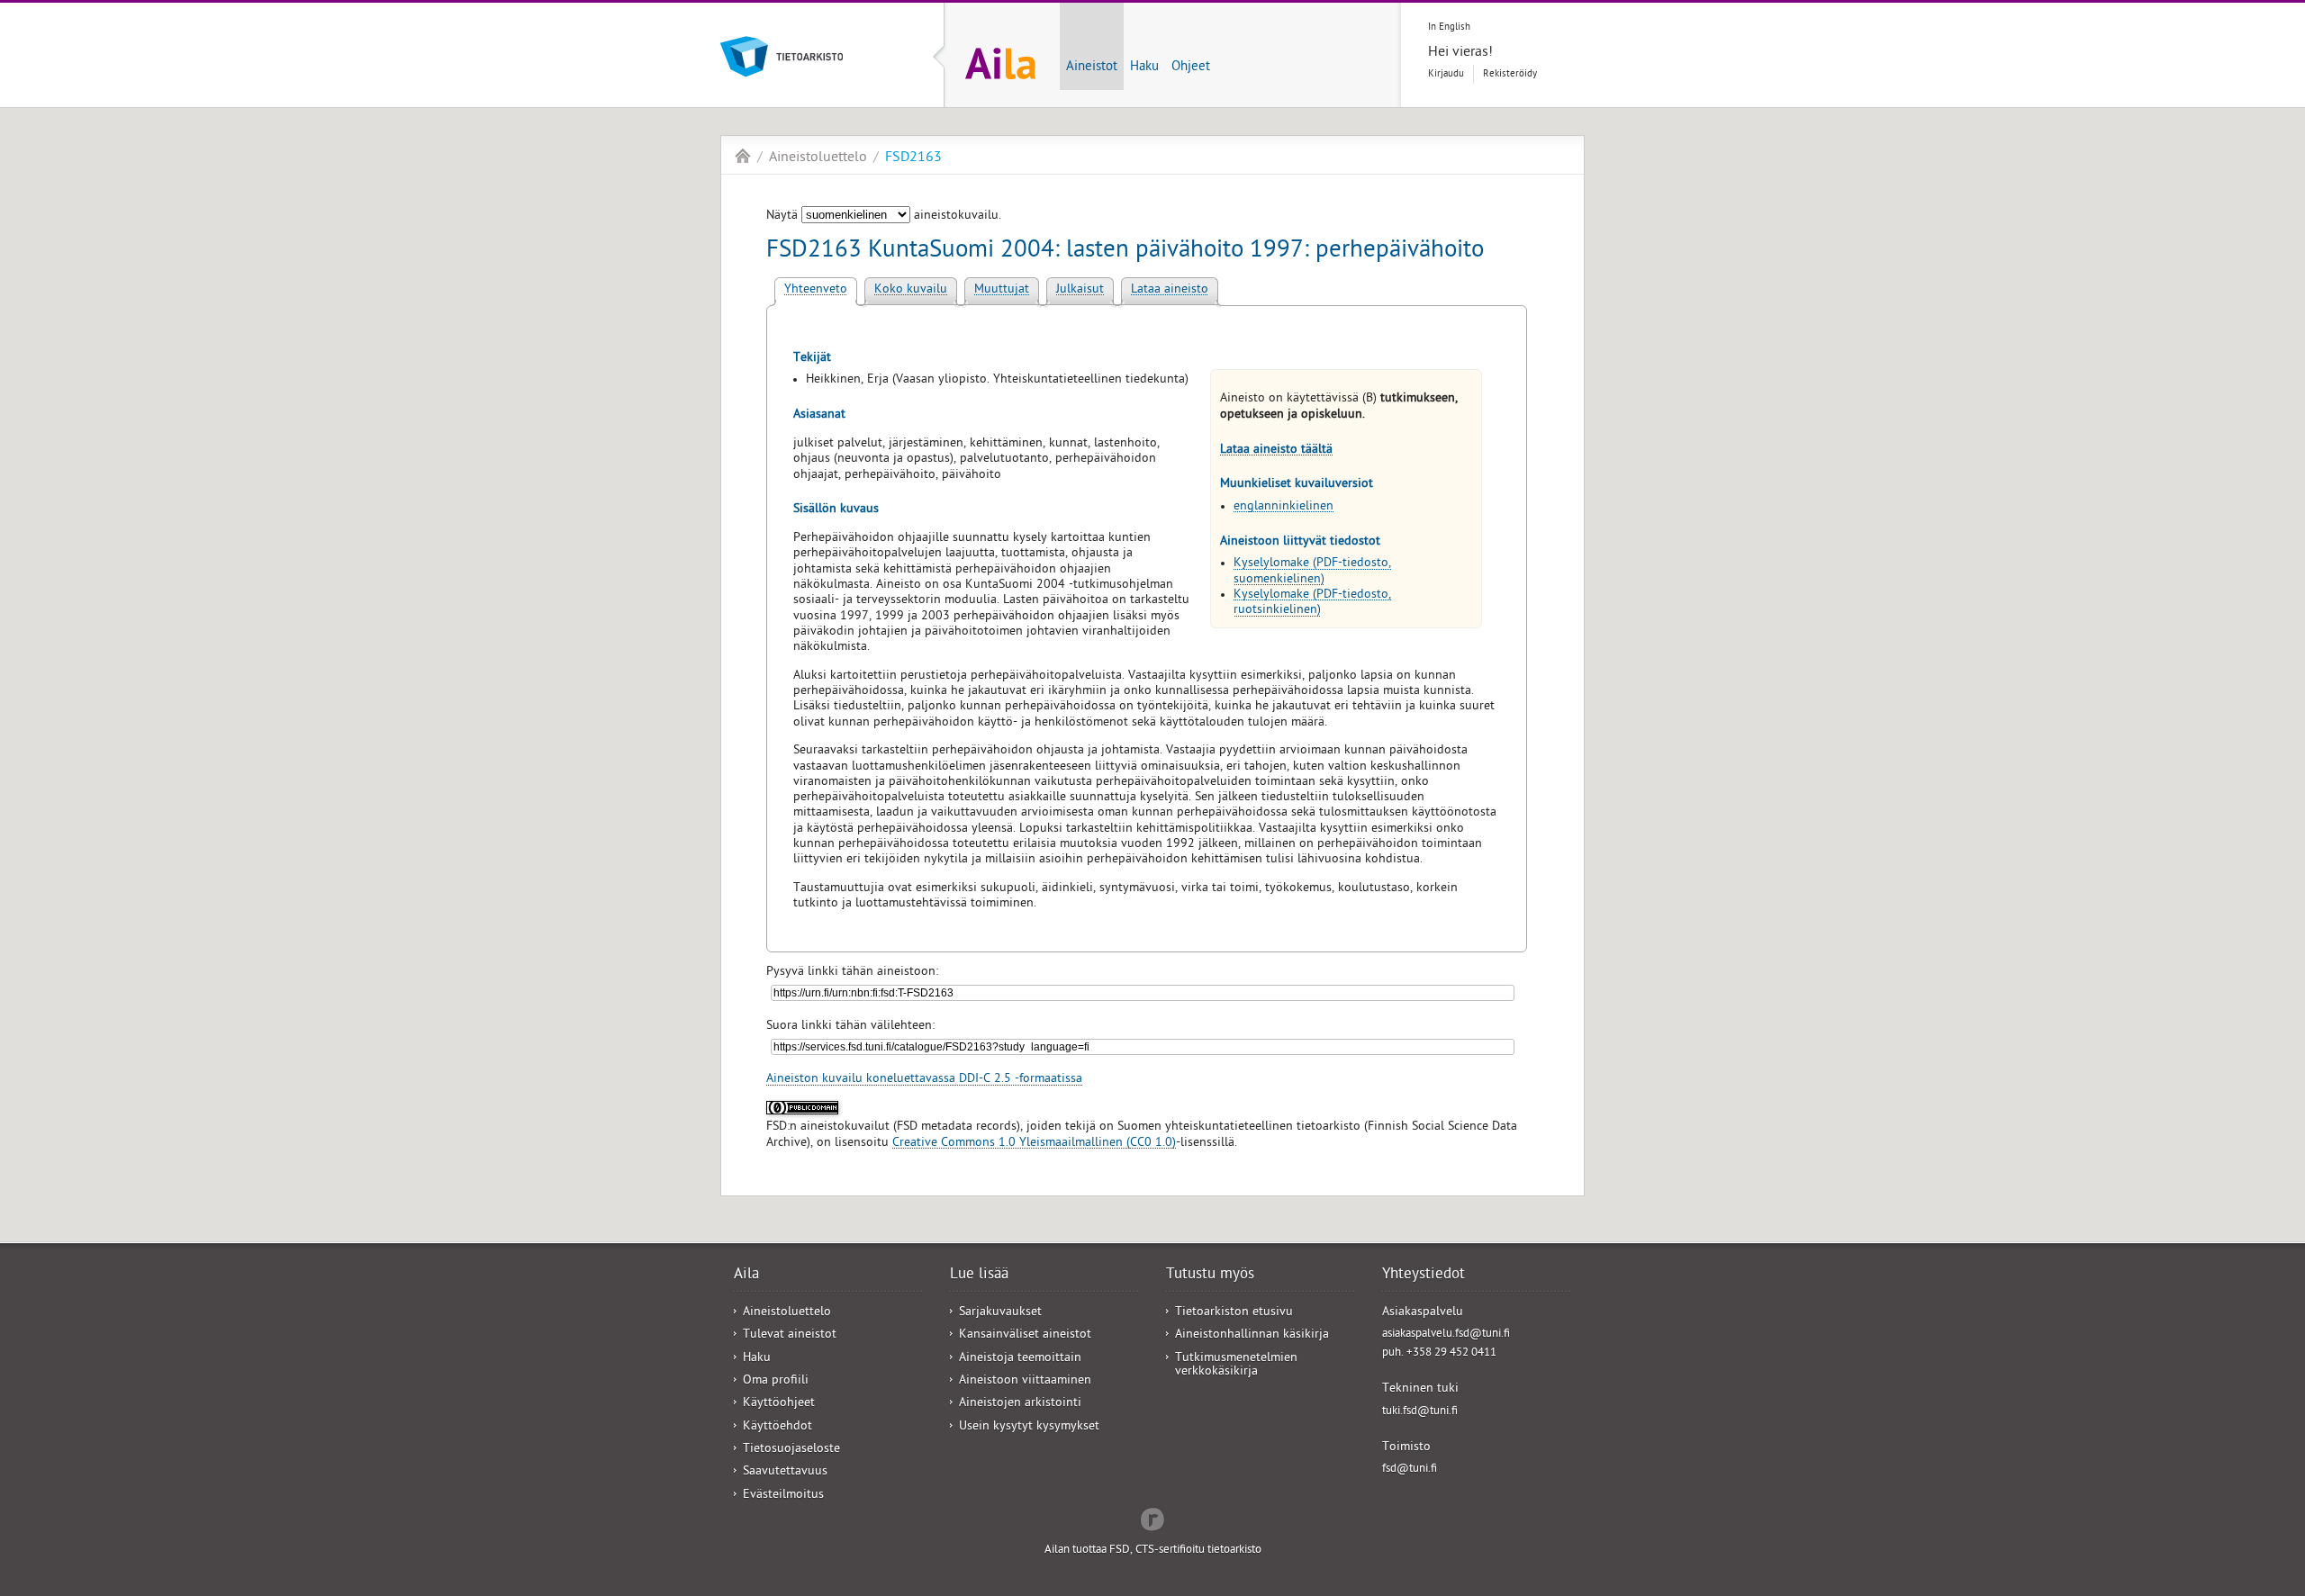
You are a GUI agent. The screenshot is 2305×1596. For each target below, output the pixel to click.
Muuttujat (1002, 290)
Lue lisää (979, 1276)
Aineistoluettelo (818, 158)
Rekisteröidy (1510, 74)
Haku (1144, 68)
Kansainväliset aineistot (1025, 1335)
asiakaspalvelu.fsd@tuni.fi (1446, 1335)
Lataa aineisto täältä (1276, 451)
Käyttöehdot (777, 1427)
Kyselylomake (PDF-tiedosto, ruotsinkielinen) (1312, 603)
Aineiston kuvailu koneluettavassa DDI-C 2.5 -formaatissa (924, 1080)
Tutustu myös (1210, 1276)
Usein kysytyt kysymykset (1029, 1427)
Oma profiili (776, 1381)
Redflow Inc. (1152, 1518)
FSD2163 (913, 158)
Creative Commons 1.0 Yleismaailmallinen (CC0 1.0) (1034, 1144)
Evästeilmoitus (783, 1496)
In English (1449, 27)
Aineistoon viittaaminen (1025, 1381)
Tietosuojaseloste (791, 1450)
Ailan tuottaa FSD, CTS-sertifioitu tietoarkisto (1153, 1551)
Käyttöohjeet (779, 1404)
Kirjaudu (1446, 74)
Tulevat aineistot (790, 1335)
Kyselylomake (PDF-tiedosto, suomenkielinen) (1312, 572)
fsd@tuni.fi (1410, 1470)
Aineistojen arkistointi (1020, 1404)
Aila (743, 156)
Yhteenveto (816, 290)
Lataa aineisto (1170, 290)
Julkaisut (1080, 290)
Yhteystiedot (1424, 1276)
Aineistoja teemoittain (1020, 1359)
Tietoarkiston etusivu (1234, 1313)
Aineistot (1092, 68)
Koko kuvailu (911, 290)
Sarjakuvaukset (1000, 1313)
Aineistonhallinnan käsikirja (1252, 1335)
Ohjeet (1191, 68)
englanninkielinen (1284, 507)
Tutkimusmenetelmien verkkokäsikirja (1236, 1366)
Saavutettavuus (785, 1472)
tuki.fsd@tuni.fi (1420, 1412)
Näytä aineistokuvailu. (884, 216)
